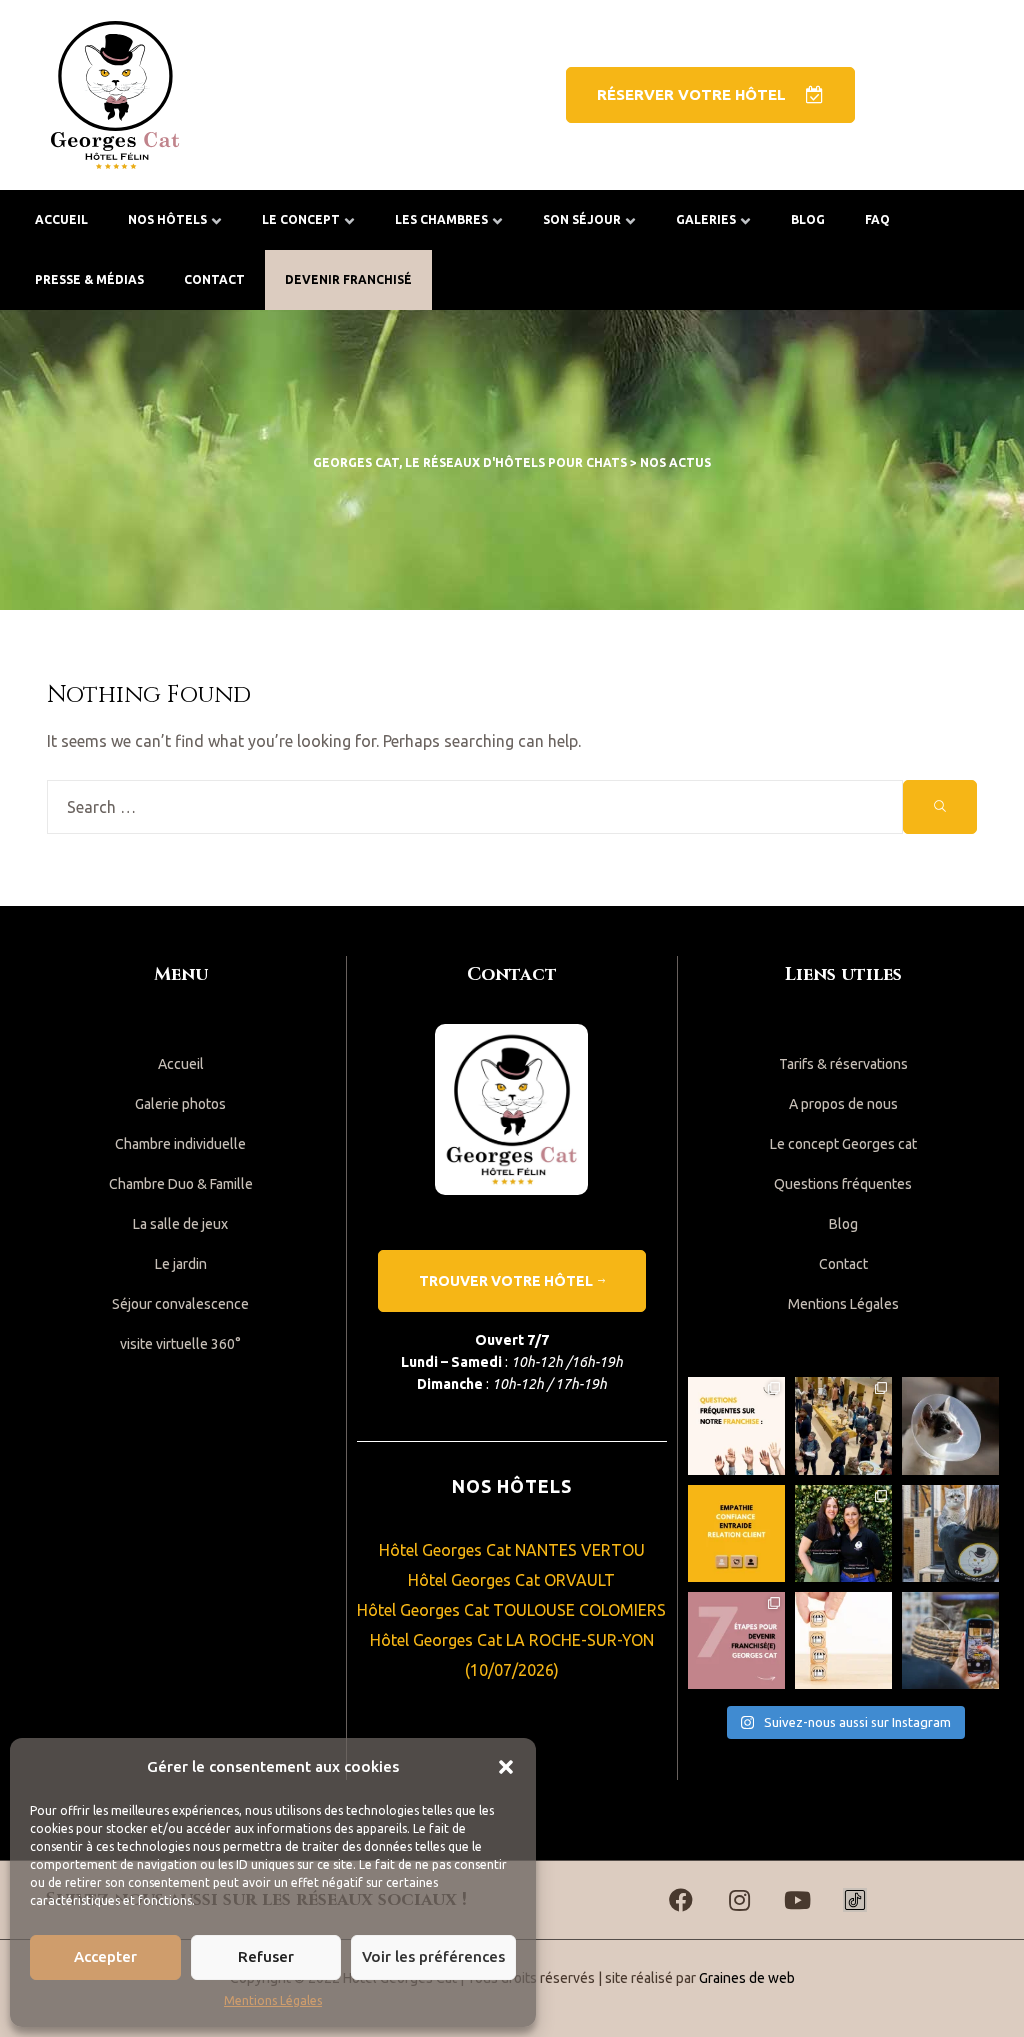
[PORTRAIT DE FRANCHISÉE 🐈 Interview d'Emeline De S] (843, 1533)
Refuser (266, 1956)
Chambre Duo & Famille (181, 1184)
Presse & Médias (89, 279)
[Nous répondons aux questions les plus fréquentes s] (736, 1425)
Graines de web (747, 1978)
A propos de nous (843, 1104)
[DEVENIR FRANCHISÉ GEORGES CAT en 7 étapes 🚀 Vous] (736, 1640)
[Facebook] (681, 1900)
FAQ (877, 219)
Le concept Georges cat (843, 1144)
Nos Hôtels (167, 219)
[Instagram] (739, 1900)
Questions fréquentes (843, 1184)
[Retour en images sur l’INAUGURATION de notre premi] (843, 1425)
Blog (808, 219)
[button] (506, 1767)
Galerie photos (180, 1104)
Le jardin (181, 1264)
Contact (214, 279)
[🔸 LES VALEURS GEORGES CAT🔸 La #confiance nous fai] (736, 1533)
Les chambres (441, 219)
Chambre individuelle (180, 1144)
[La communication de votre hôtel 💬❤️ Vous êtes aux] (950, 1640)
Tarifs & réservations (843, 1064)
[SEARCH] (940, 807)
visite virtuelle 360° (180, 1344)
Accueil (61, 219)
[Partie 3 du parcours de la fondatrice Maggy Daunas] (950, 1533)
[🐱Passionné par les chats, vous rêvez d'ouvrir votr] (843, 1640)
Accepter (105, 1956)
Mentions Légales (273, 2000)
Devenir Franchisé (348, 279)
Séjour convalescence (180, 1304)
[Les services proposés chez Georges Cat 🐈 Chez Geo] (950, 1425)
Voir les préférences (433, 1956)
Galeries (706, 219)
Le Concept (301, 219)
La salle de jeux (180, 1224)
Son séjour (582, 219)
